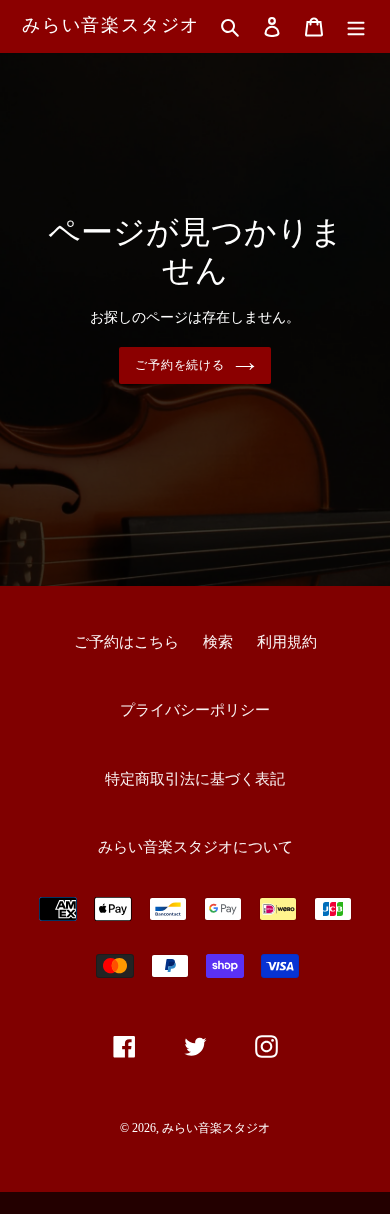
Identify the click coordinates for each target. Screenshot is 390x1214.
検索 (218, 642)
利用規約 (287, 642)
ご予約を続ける (180, 365)
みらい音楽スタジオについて (195, 847)
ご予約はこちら (126, 642)
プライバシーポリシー (195, 710)
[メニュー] (356, 26)
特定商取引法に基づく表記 (195, 779)
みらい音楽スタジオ (111, 25)
